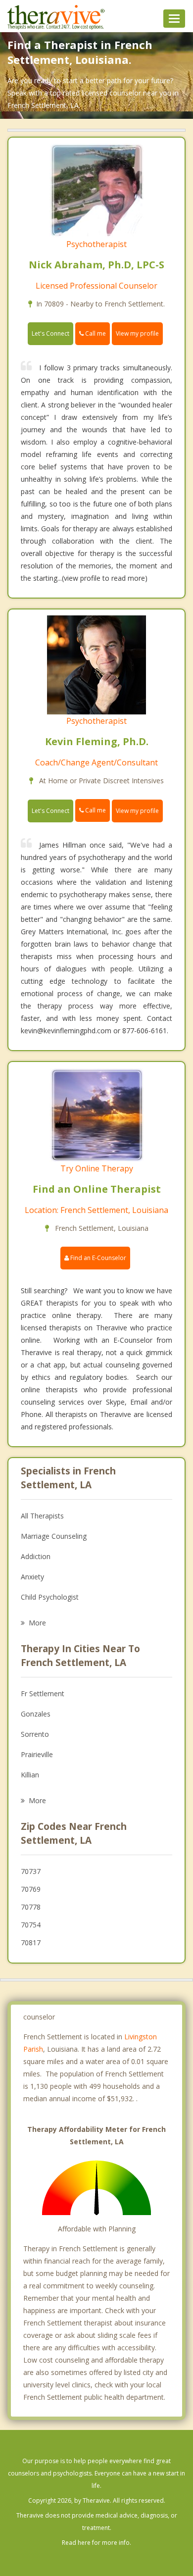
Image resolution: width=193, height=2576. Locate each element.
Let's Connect (50, 333)
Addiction (36, 1556)
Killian (30, 1775)
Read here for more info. (96, 2543)
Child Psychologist (50, 1597)
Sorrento (35, 1734)
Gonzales (36, 1714)
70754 (31, 1925)
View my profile (137, 333)
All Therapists (42, 1516)
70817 (31, 1943)
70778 (31, 1907)
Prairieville (37, 1754)
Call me (95, 333)
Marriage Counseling (54, 1536)
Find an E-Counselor (97, 1258)
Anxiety (32, 1577)
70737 (31, 1871)
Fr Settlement (43, 1693)
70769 (31, 1889)
